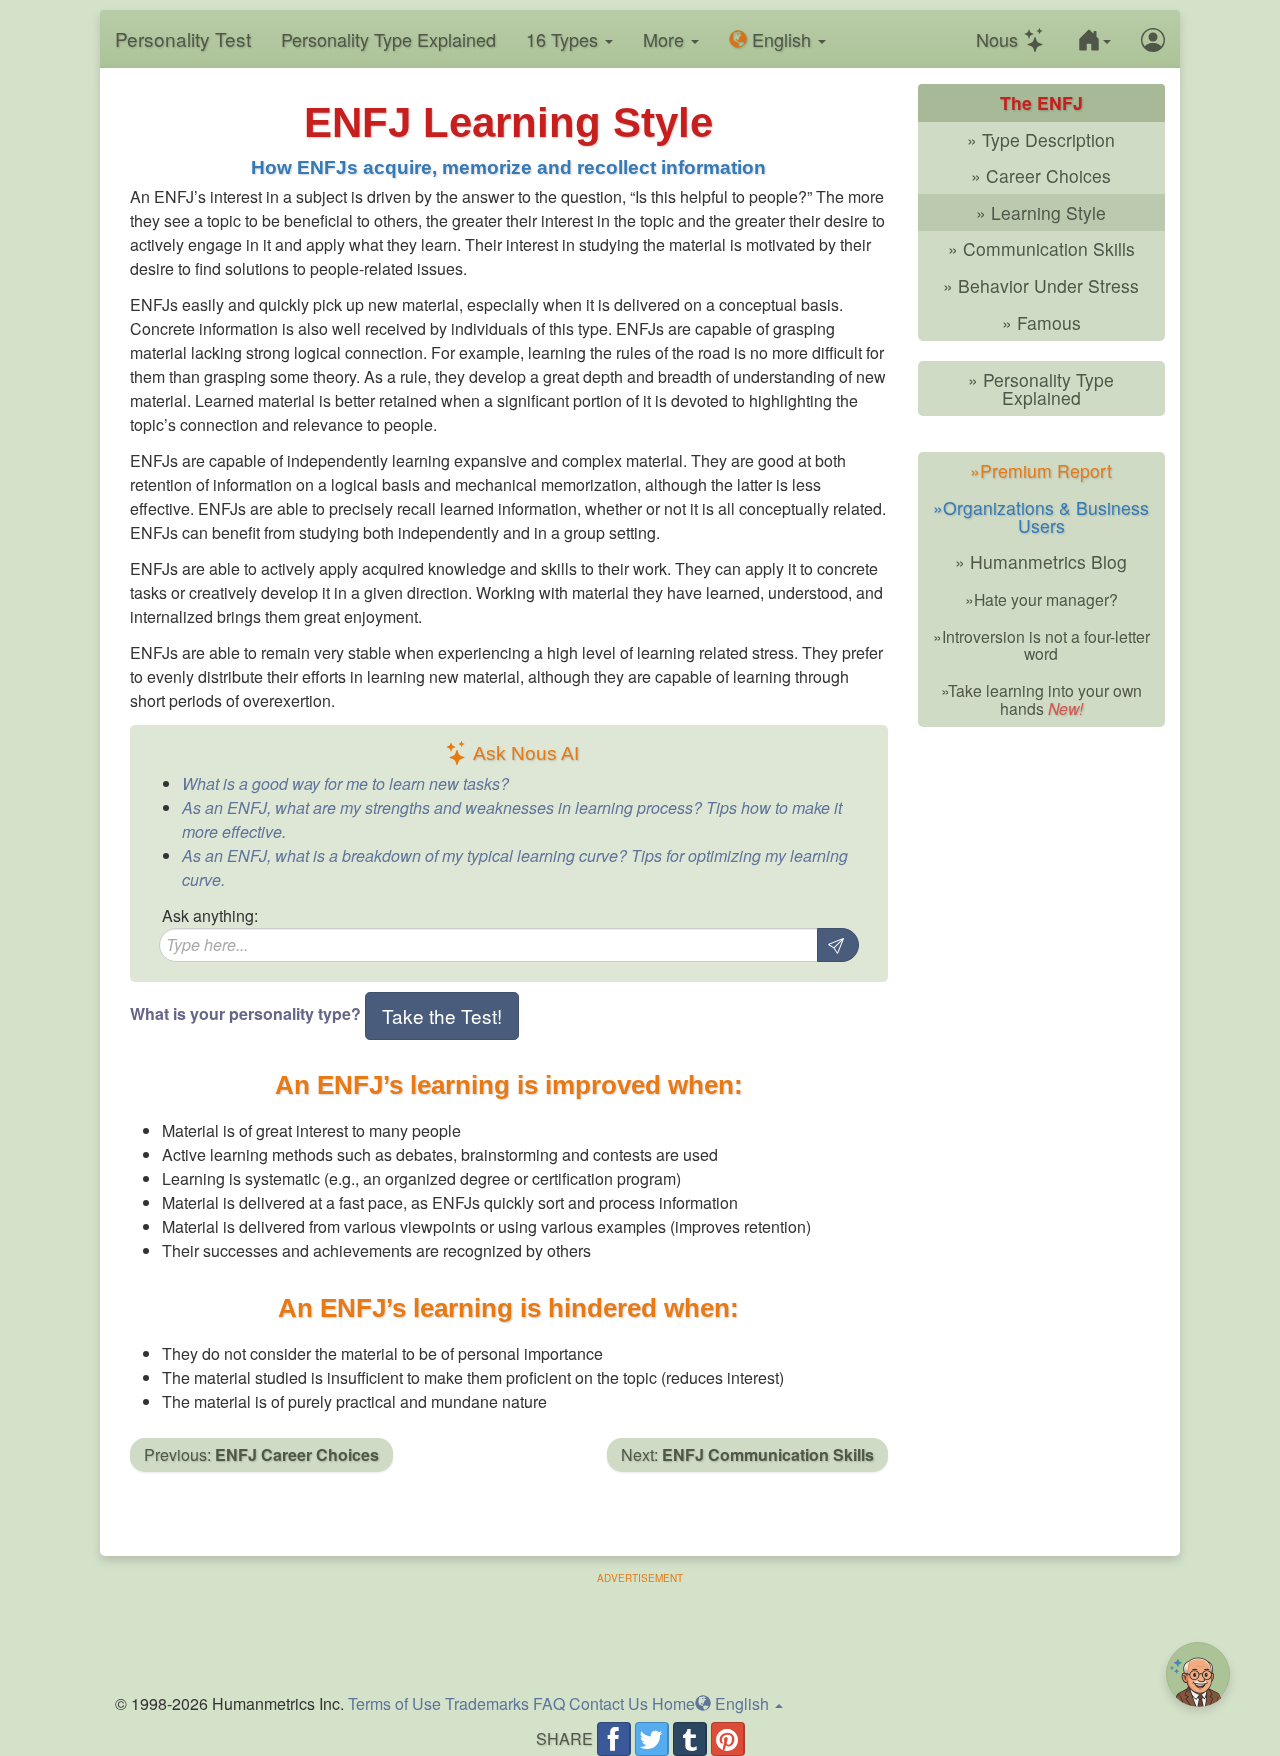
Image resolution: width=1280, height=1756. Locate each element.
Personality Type (388, 39)
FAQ (549, 1703)
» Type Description (1041, 139)
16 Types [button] (564, 39)
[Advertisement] (640, 1631)
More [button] (666, 39)
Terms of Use (394, 1703)
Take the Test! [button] (442, 1015)
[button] (1094, 39)
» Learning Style (1041, 212)
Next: (747, 1454)
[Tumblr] (690, 1739)
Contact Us (608, 1703)
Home (673, 1703)
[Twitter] (652, 1739)
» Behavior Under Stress (1041, 285)
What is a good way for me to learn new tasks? (345, 783)
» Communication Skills (1041, 248)
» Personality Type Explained (1041, 388)
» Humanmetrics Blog (1041, 561)
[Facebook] (614, 1739)
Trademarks (487, 1703)
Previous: (261, 1454)
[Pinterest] (728, 1739)
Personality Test (183, 38)
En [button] (779, 39)
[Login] (1153, 39)
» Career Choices (1041, 175)
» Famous (1041, 322)
